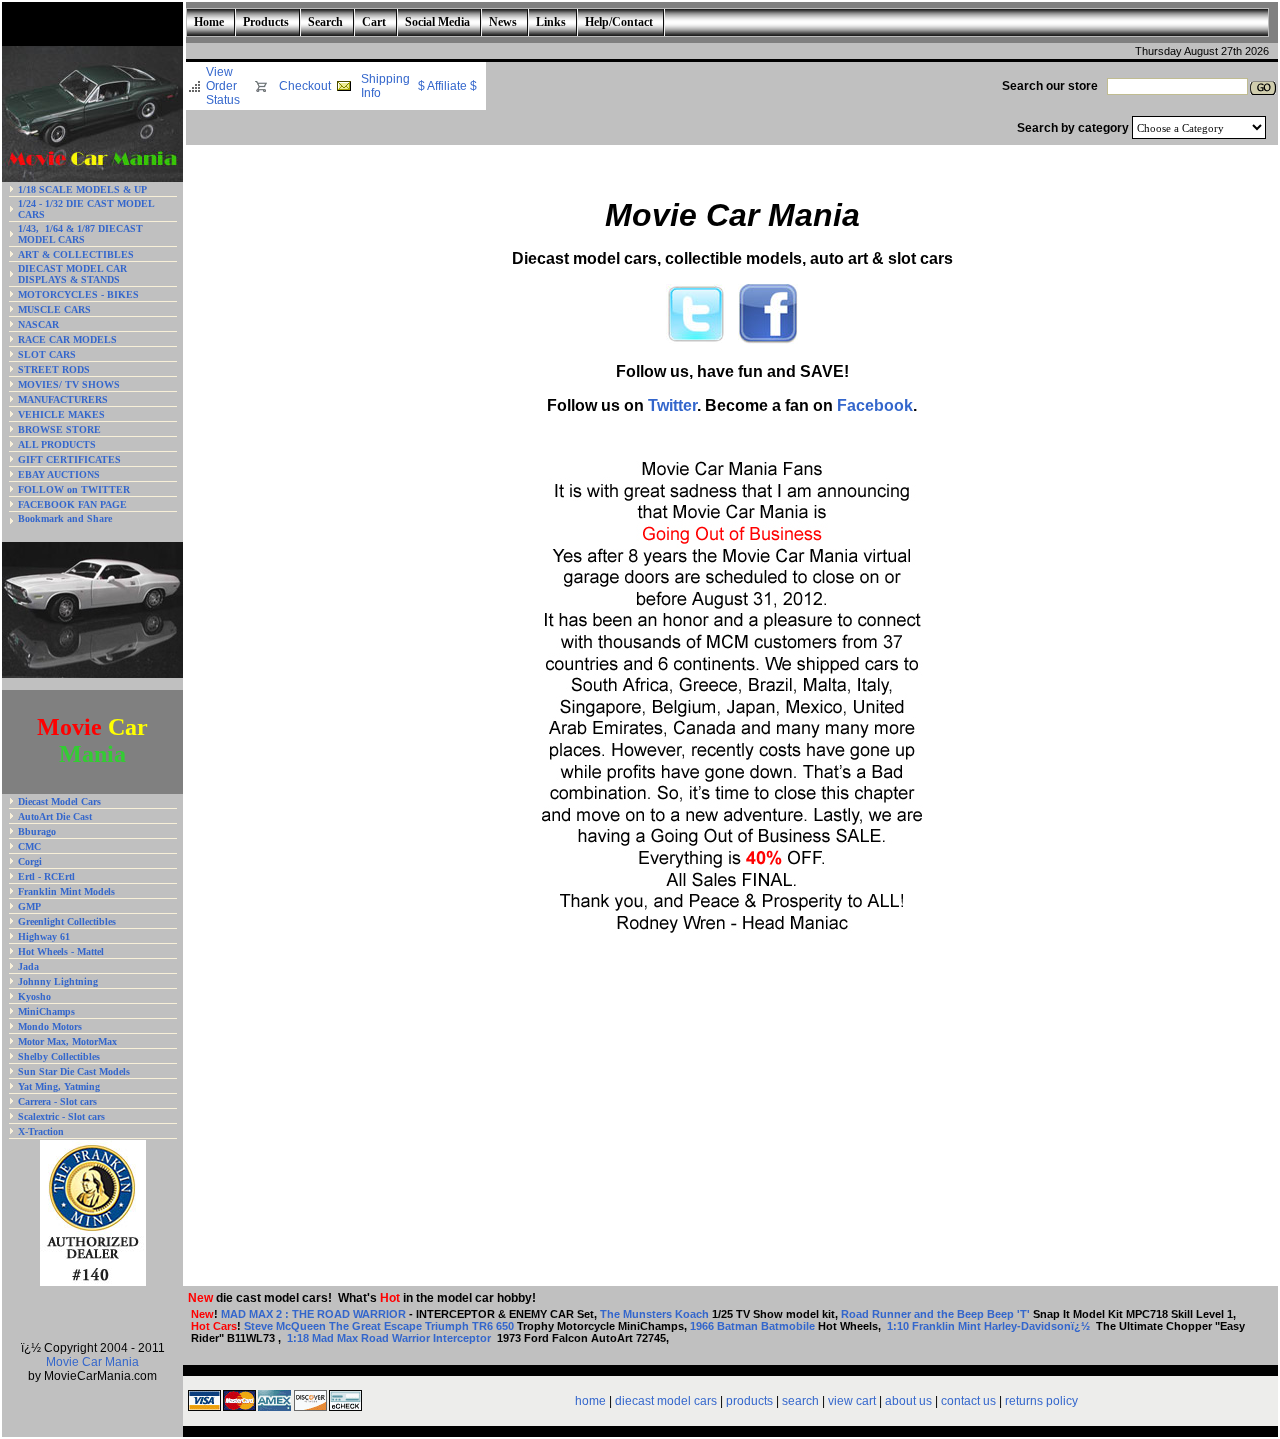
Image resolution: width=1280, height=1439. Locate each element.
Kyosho (34, 996)
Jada (28, 966)
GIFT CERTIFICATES (69, 459)
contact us (968, 1401)
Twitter (672, 405)
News (503, 22)
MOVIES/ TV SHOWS (69, 384)
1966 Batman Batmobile (752, 1326)
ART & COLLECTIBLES (76, 254)
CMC (29, 846)
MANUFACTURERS (63, 399)
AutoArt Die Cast (55, 816)
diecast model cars (666, 1401)
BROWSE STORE (59, 429)
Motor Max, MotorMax (67, 1041)
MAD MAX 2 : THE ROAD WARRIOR (313, 1314)
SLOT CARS (47, 354)
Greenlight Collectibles (67, 921)
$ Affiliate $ (447, 86)
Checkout (305, 86)
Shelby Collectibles (59, 1056)
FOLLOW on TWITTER (74, 489)
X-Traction (41, 1131)
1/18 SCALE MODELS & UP (82, 189)
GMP (29, 906)
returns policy (1041, 1401)
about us (908, 1401)
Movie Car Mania (92, 1362)
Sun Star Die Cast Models (74, 1071)
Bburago (37, 831)
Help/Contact (619, 22)
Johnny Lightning (58, 981)
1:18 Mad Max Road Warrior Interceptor (390, 1338)
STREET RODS (54, 369)
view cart (852, 1401)
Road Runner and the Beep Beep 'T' (937, 1314)
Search (325, 22)
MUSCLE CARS (54, 309)
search (800, 1401)
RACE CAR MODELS (67, 339)
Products (266, 22)
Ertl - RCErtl (46, 876)
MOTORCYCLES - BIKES (78, 294)
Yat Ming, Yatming (59, 1086)
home (590, 1401)
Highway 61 (44, 936)
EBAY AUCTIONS (59, 474)
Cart (374, 22)
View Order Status (223, 86)
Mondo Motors (50, 1026)
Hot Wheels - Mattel (61, 951)
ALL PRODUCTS (57, 444)
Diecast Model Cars (59, 801)
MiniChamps (46, 1011)
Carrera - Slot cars (57, 1101)
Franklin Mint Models (66, 891)
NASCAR (38, 324)
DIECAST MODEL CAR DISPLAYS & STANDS (72, 274)
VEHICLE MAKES (61, 414)
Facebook (875, 405)
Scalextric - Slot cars (61, 1116)
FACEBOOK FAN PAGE (72, 504)
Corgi (30, 861)
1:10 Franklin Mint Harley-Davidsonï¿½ (990, 1326)
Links (551, 22)
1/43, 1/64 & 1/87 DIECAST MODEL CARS (80, 234)
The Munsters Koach (656, 1314)
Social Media (437, 22)
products (749, 1401)
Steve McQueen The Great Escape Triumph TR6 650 (379, 1326)
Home (209, 22)
